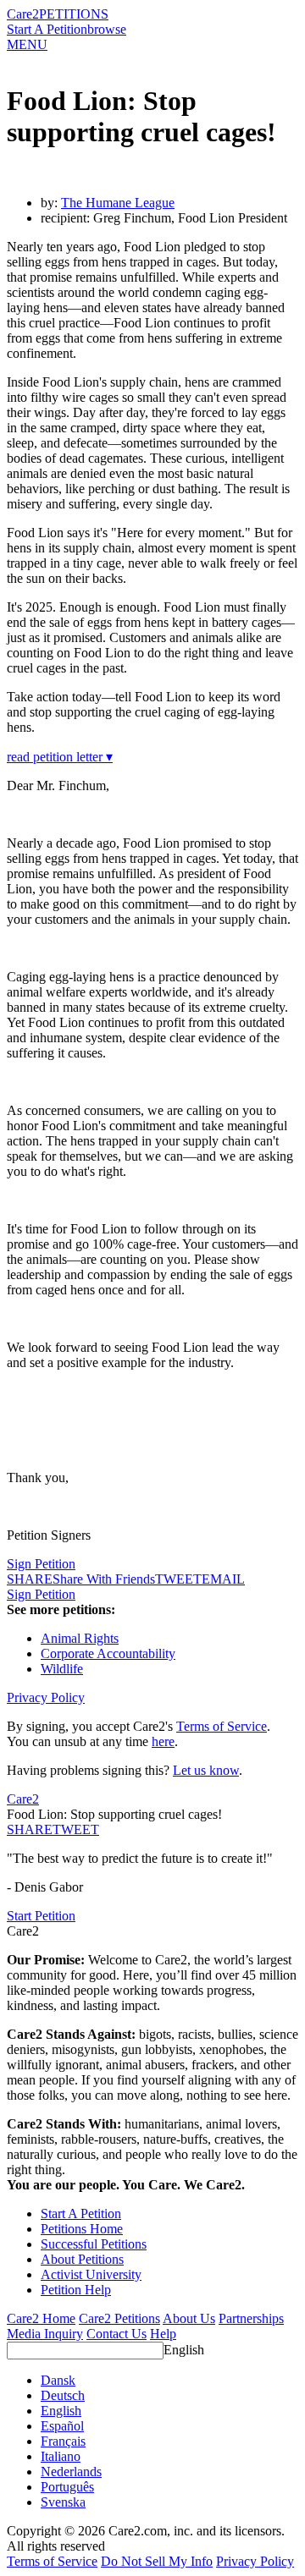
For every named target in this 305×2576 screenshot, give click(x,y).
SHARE (30, 1829)
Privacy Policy (46, 1697)
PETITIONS (74, 14)
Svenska (63, 2502)
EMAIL (223, 1579)
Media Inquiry (45, 2334)
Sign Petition (41, 1564)
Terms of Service (222, 1726)
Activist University (91, 2274)
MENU (27, 44)
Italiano (61, 2456)
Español (62, 2426)
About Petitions (82, 2259)
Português (67, 2487)
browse (107, 29)
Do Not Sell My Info (157, 2561)
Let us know (206, 1770)
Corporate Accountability (108, 1653)
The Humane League (118, 203)
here (163, 1741)
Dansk (58, 2380)
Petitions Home (82, 2229)
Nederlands (71, 2472)
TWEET (178, 1579)
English (184, 2350)
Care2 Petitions (119, 2318)
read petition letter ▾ (60, 757)
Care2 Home (41, 2318)
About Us (189, 2318)
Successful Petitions (94, 2244)
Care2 (23, 14)
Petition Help (76, 2290)
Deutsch (63, 2395)
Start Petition (41, 1916)
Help (163, 2334)
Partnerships (251, 2318)
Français (63, 2441)
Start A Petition (47, 29)
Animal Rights (80, 1638)
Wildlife (62, 1669)
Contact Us (116, 2334)
